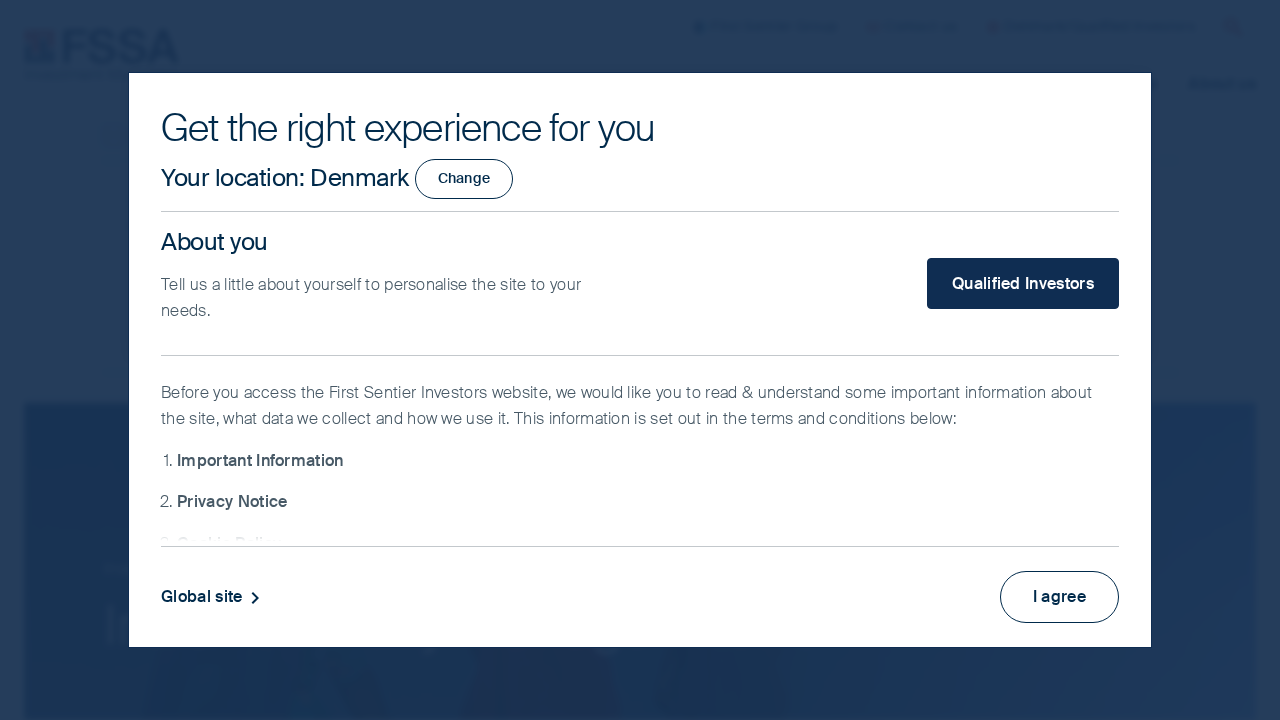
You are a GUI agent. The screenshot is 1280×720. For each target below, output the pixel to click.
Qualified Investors (1023, 283)
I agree (1059, 596)
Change (464, 178)
